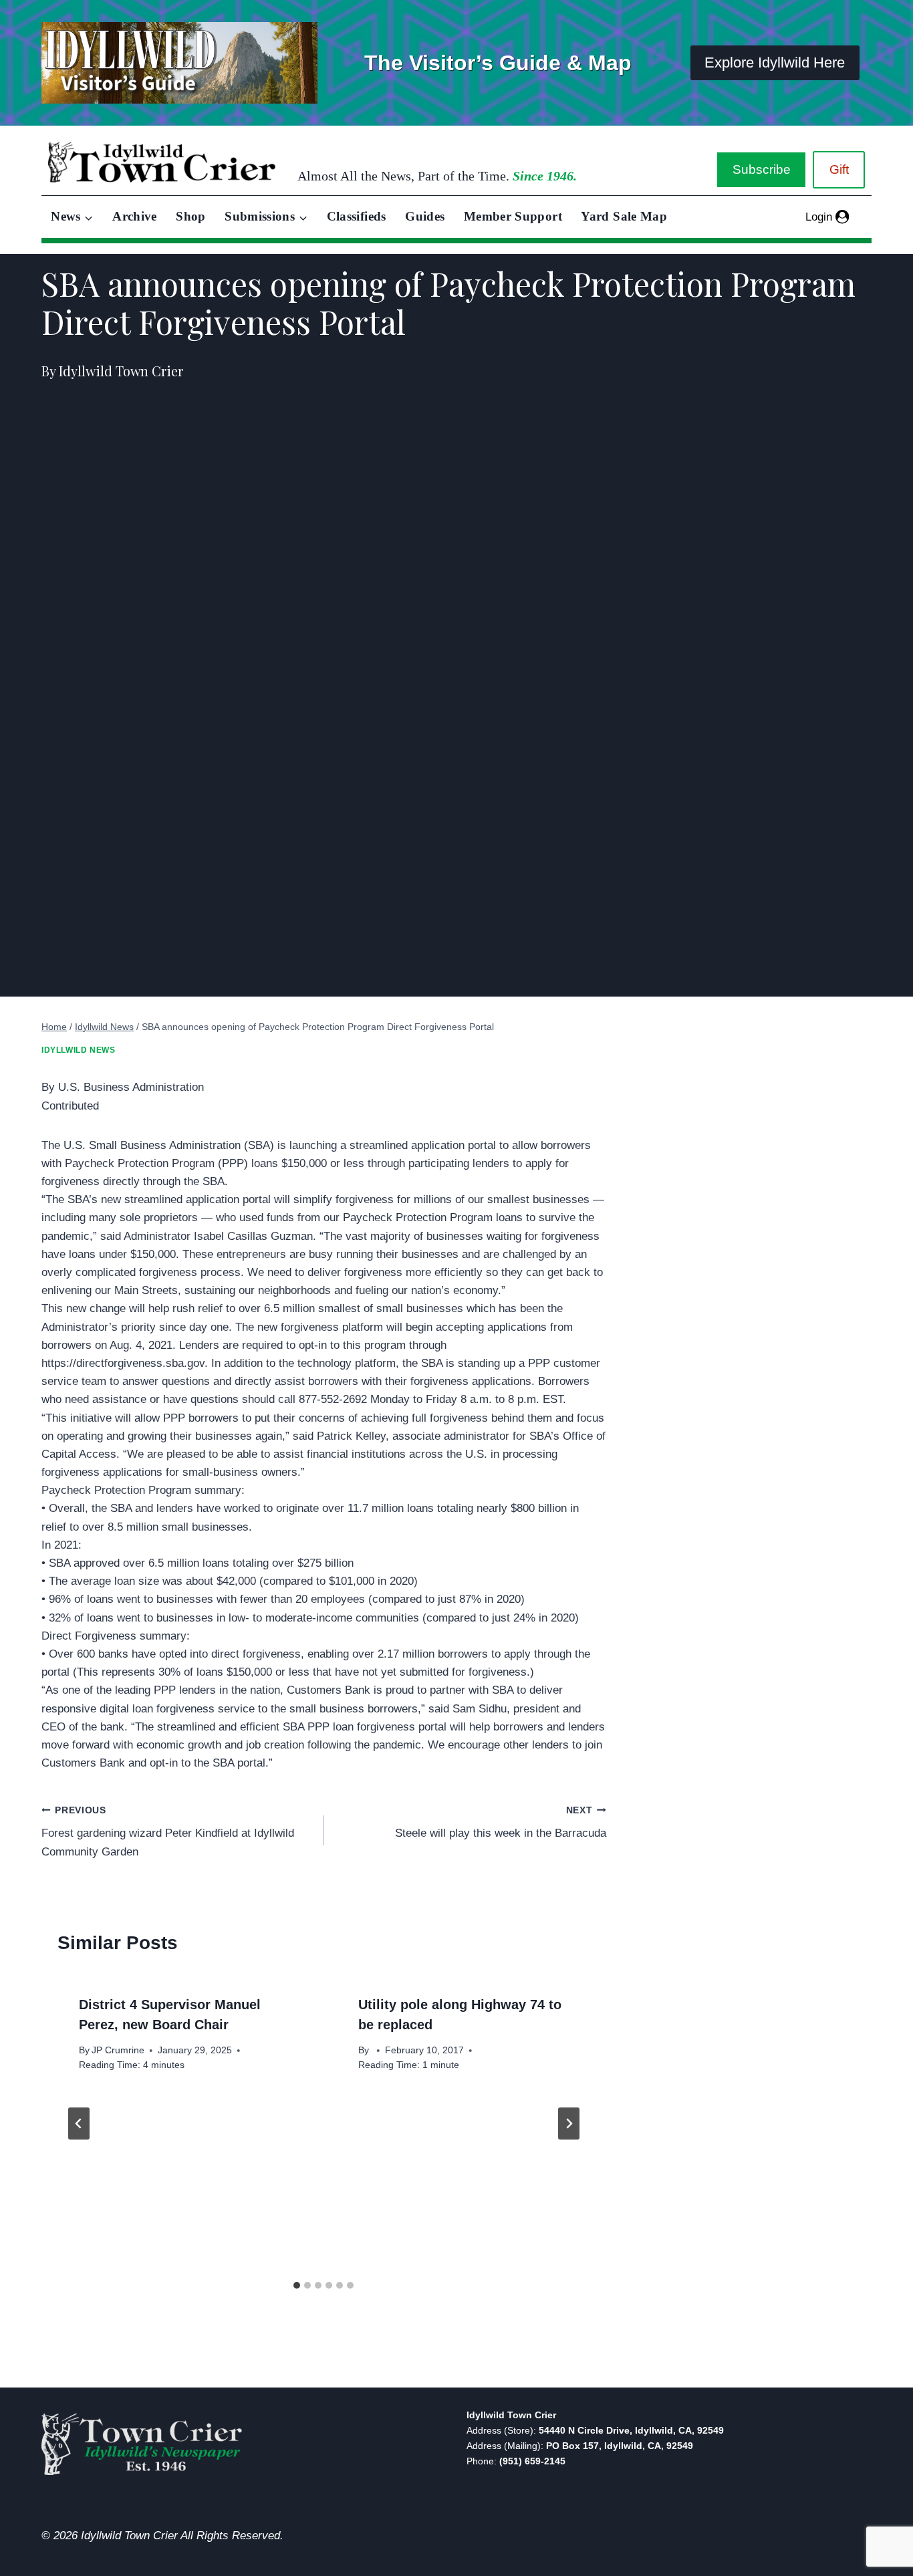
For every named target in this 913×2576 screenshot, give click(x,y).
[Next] (569, 2123)
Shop (190, 216)
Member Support (513, 216)
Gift (839, 169)
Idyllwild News (78, 1050)
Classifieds (357, 216)
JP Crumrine (118, 2050)
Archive (135, 216)
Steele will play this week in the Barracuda (500, 1823)
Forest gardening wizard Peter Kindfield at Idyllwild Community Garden (168, 1832)
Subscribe (762, 169)
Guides (425, 216)
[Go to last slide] (79, 2123)
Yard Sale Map (624, 216)
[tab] (297, 2285)
